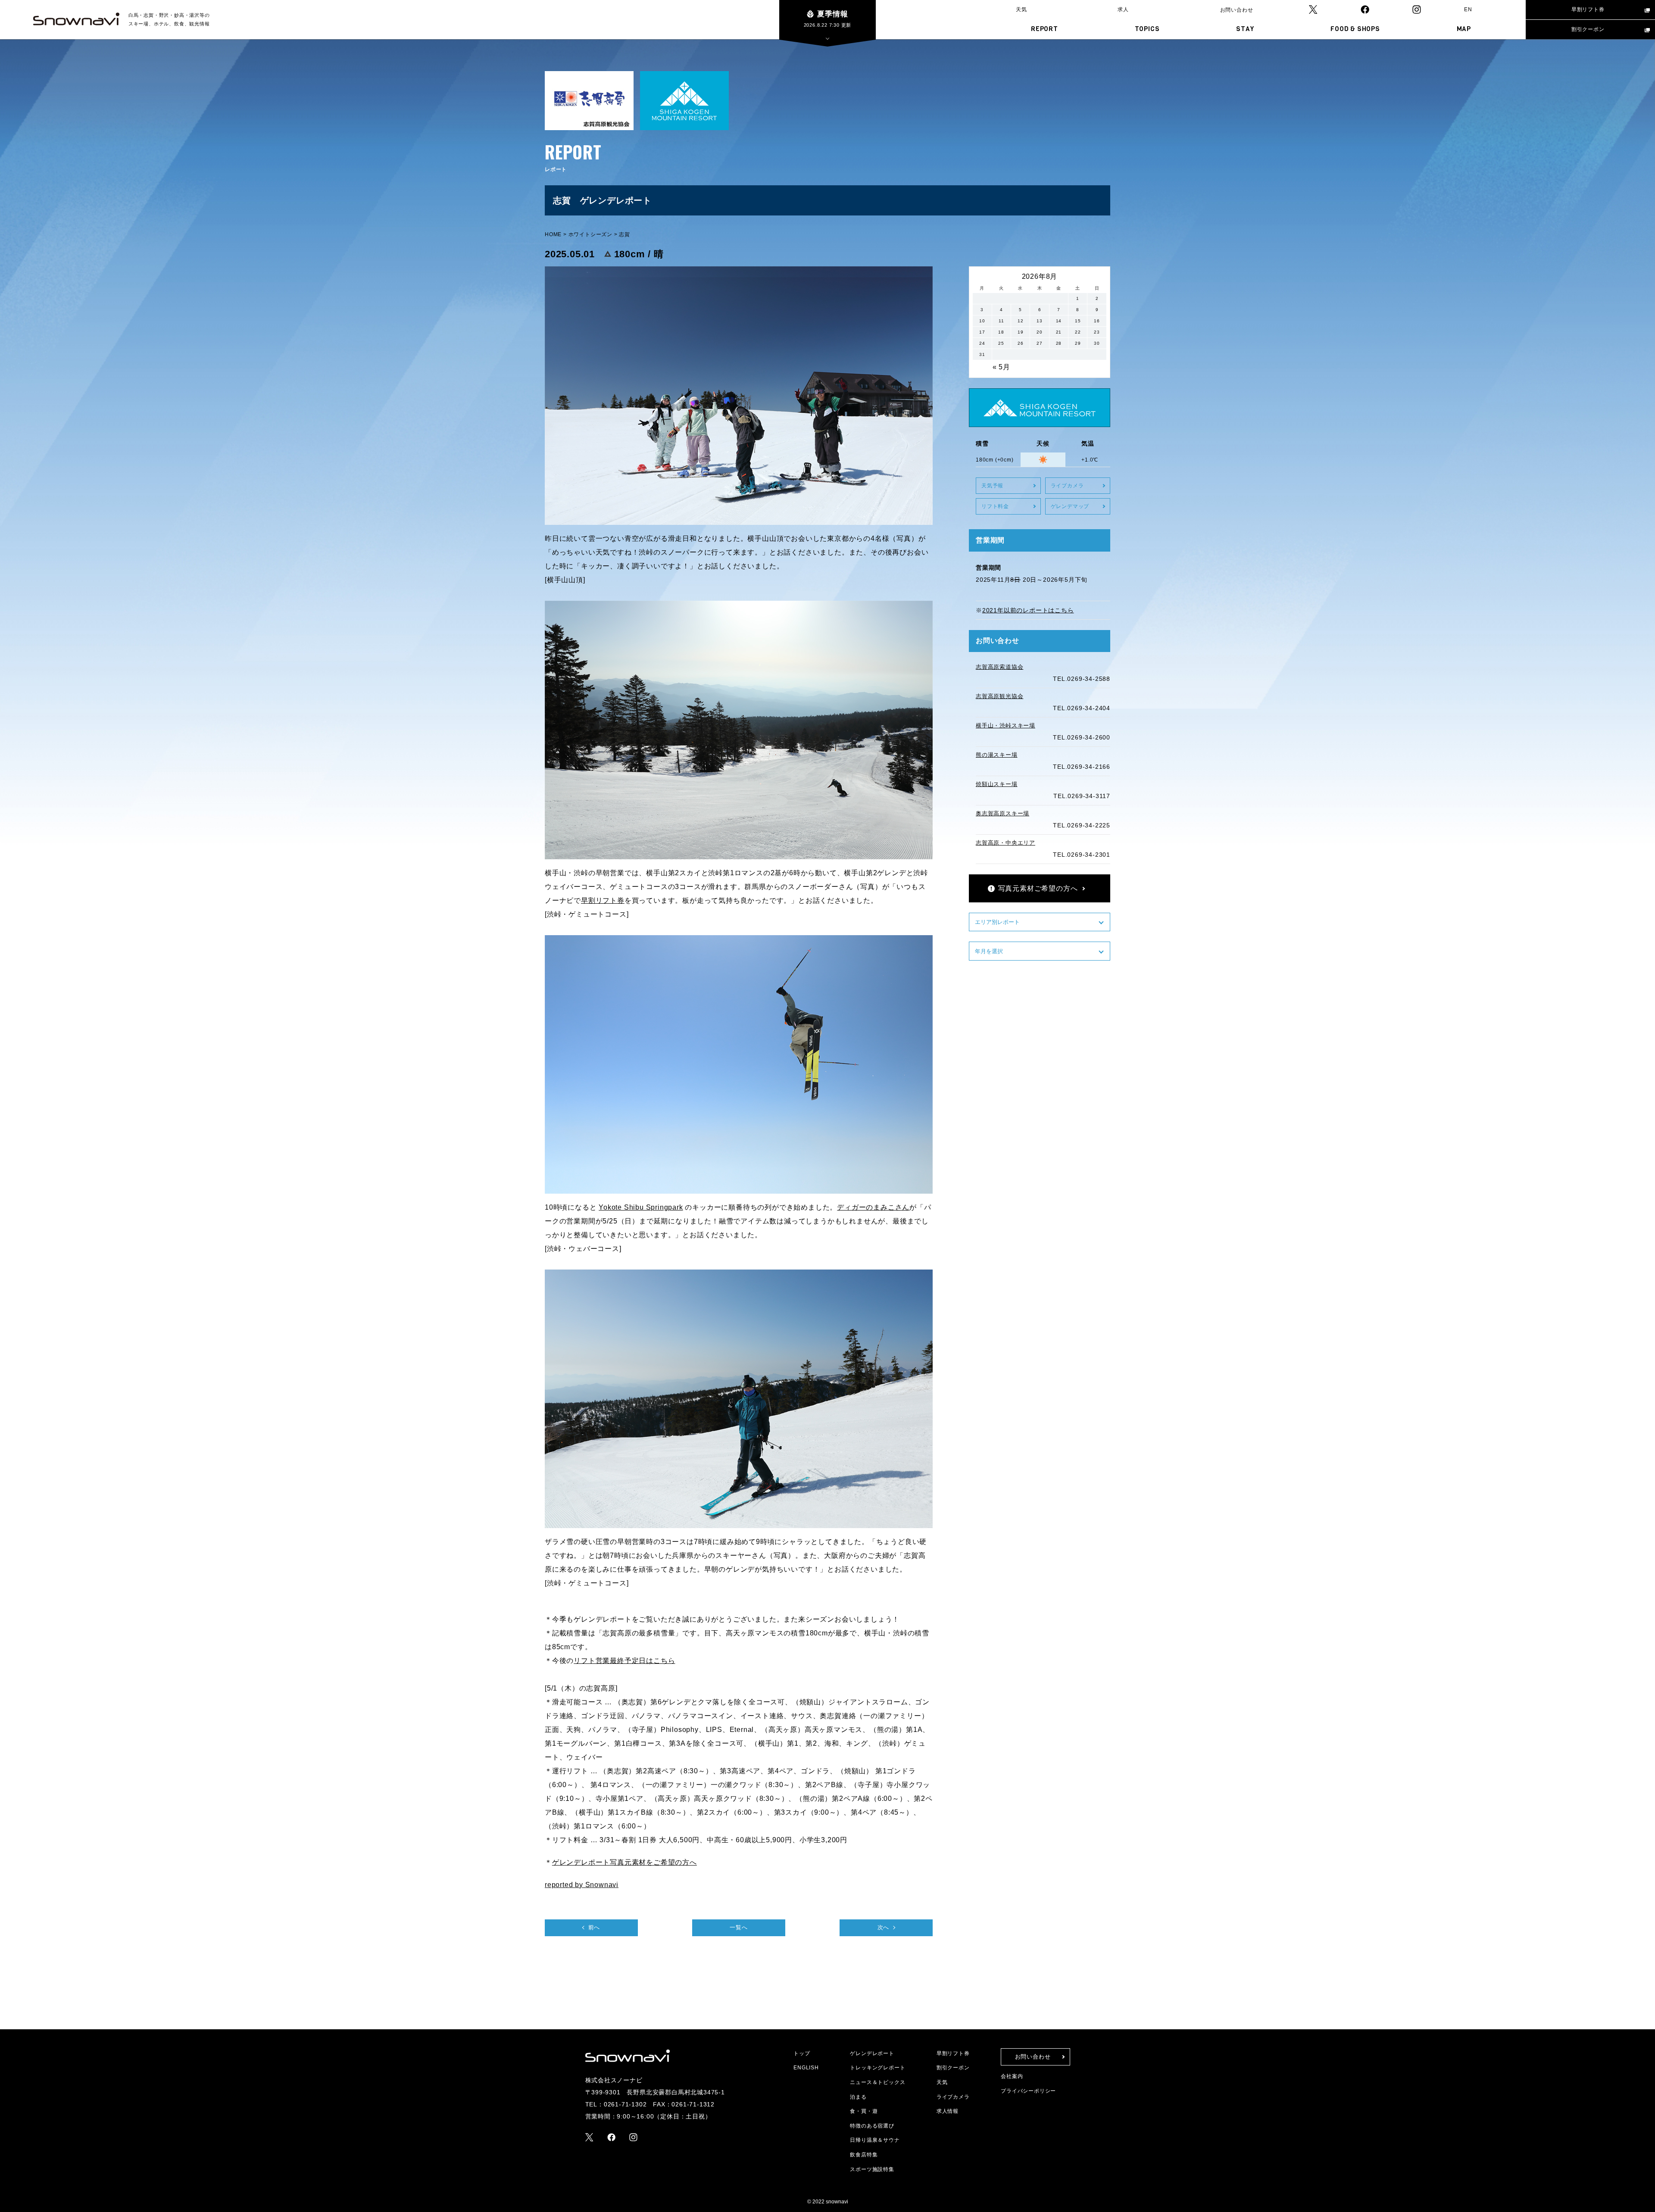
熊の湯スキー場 (997, 755)
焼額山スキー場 (997, 784)
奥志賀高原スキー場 (1002, 813)
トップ (802, 2053)
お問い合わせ (1237, 10)
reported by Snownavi (582, 1885)
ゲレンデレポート (872, 2053)
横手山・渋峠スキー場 (1005, 725)
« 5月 (1001, 367)
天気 (1021, 9)
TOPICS (1147, 29)
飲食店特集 (864, 2155)
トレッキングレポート (877, 2068)
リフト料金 (995, 506)
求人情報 (948, 2111)
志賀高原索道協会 (999, 667)
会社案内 (1012, 2076)
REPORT (1045, 29)
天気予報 (992, 486)
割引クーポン (1588, 29)
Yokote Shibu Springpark (641, 1207)
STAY (1245, 29)
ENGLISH (806, 2068)
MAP (1464, 29)
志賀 (625, 234)
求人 (1123, 9)
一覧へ (739, 1927)
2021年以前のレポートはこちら (1028, 610)
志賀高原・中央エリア (1005, 843)
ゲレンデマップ (1070, 506)
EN (1468, 9)
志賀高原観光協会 (999, 696)
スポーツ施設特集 (872, 2169)
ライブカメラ (1067, 486)
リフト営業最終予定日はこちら (624, 1661)
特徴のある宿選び (872, 2126)
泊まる (858, 2097)
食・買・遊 (864, 2111)
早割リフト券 (1588, 9)
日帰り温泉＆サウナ (875, 2140)
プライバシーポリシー (1028, 2091)
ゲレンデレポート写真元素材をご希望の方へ (625, 1862)
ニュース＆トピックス (877, 2082)
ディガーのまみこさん (873, 1207)
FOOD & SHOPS (1355, 29)
